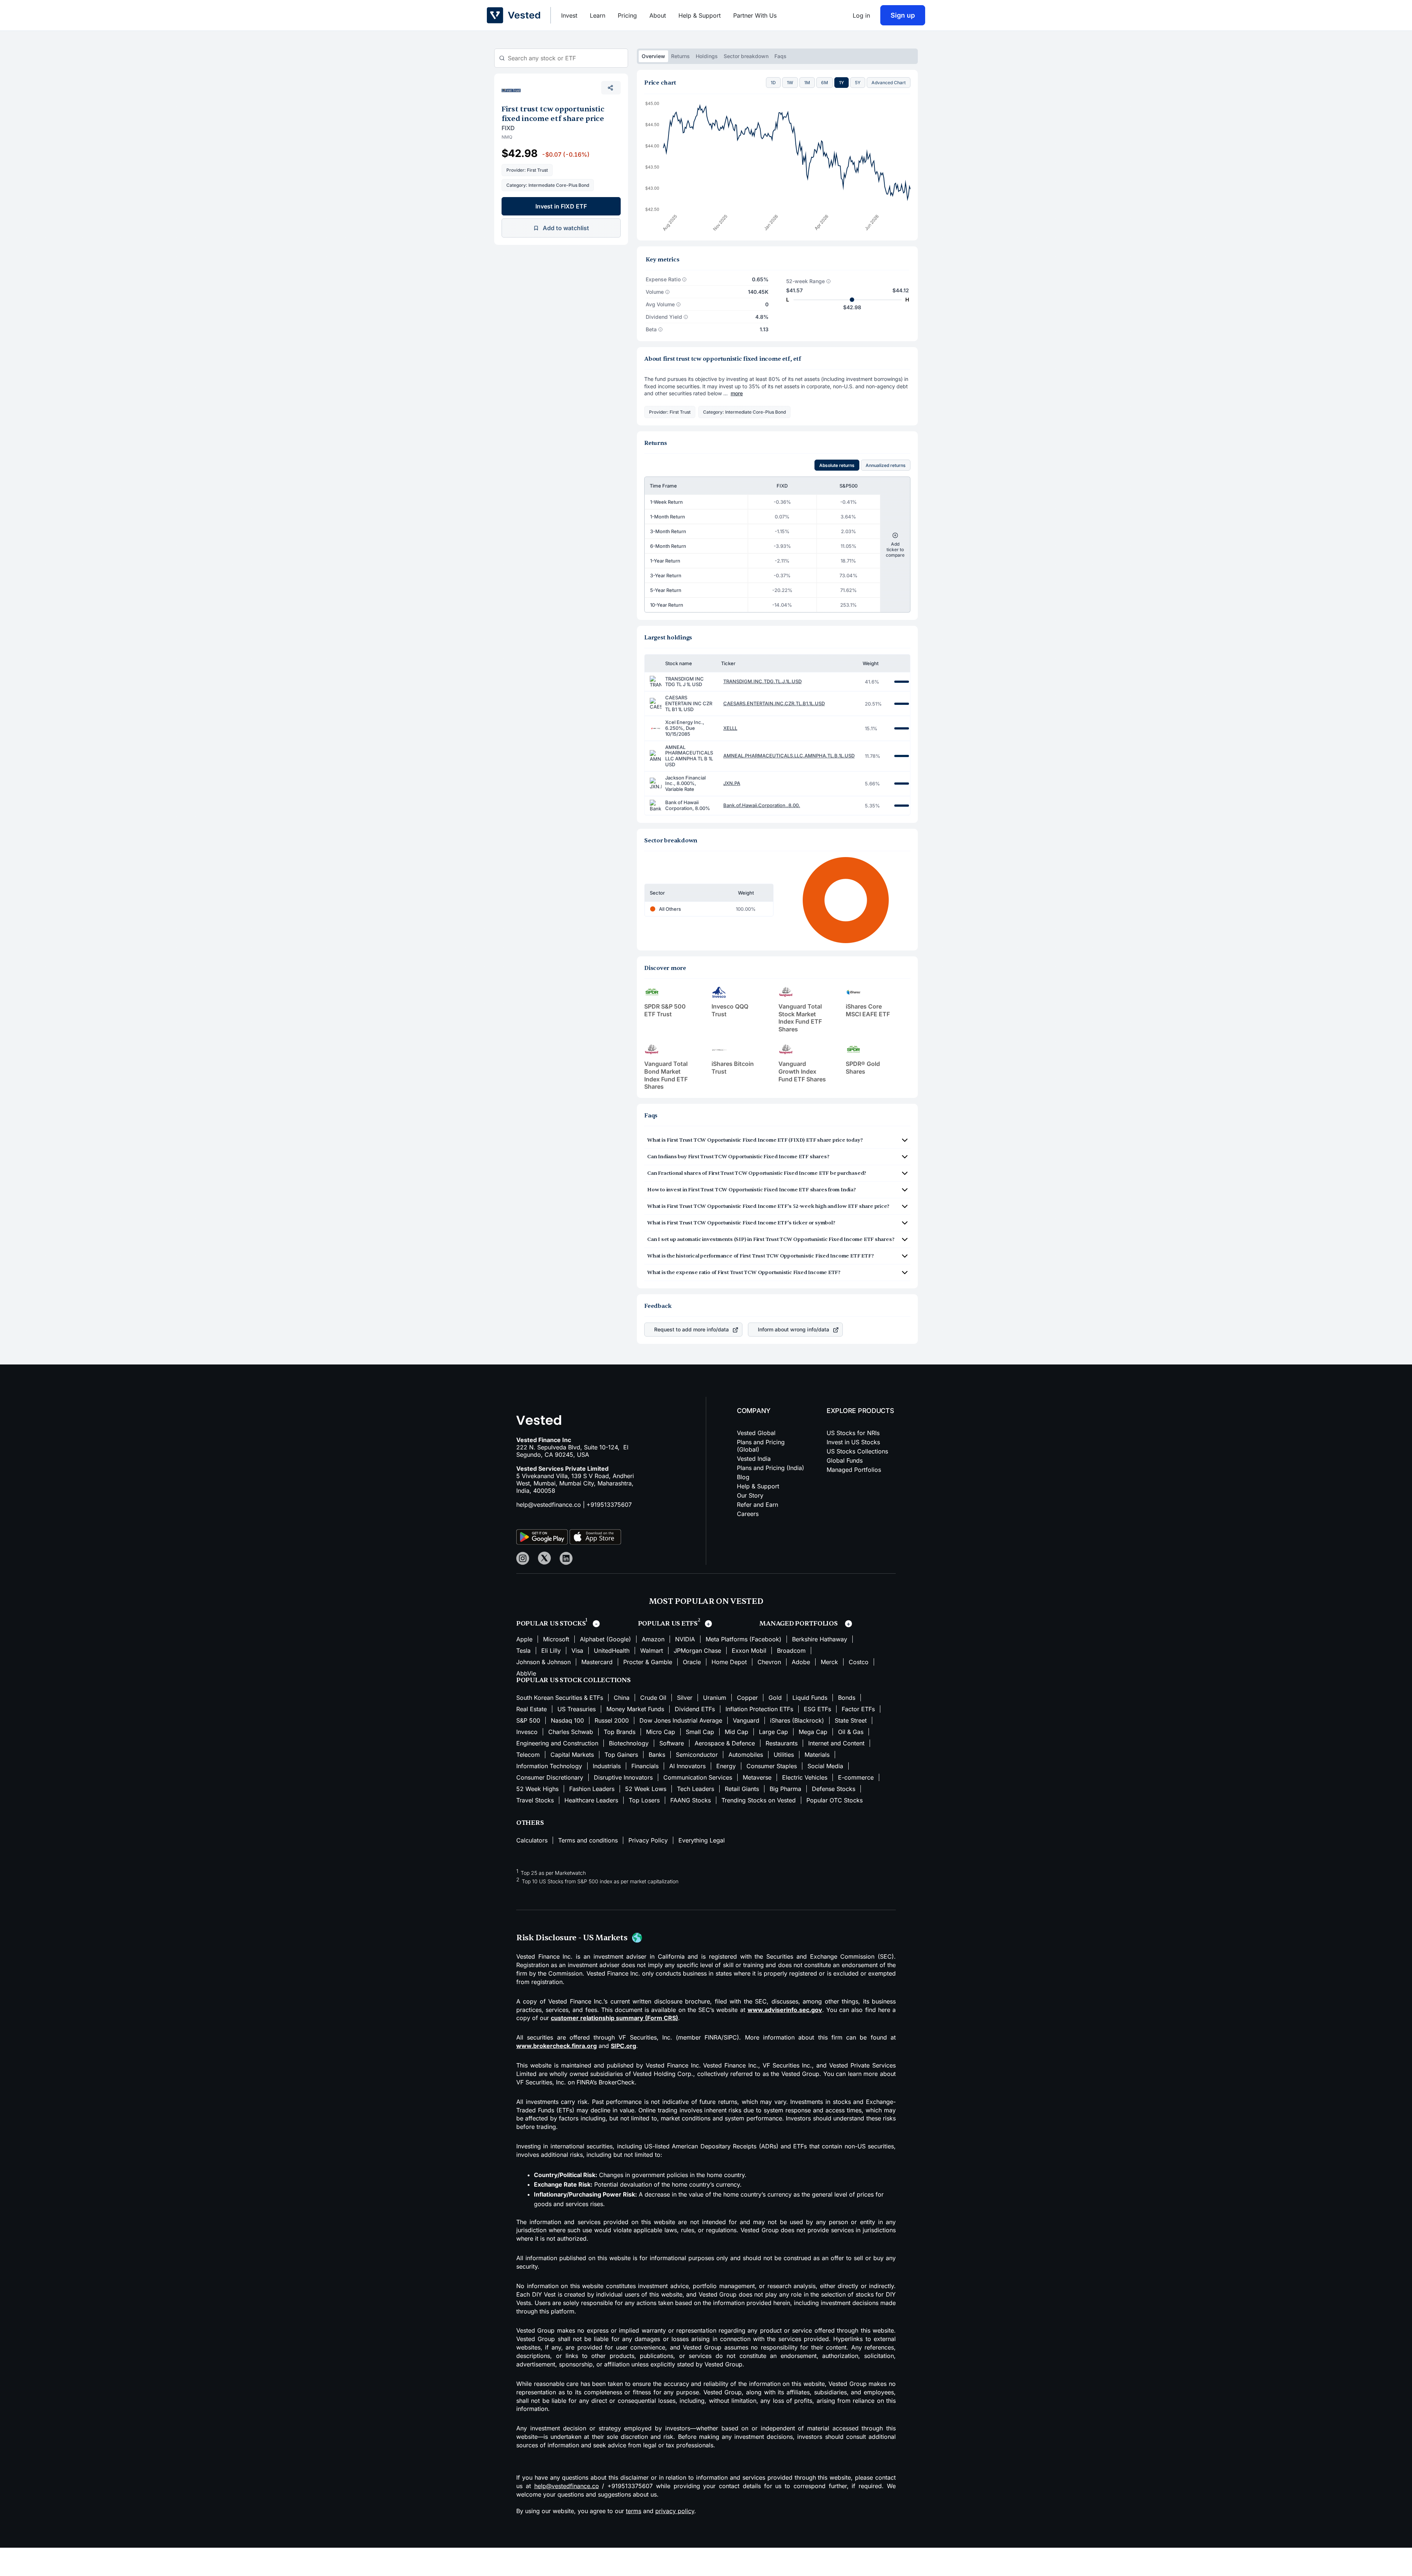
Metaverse (757, 1777)
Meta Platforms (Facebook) (744, 1639)
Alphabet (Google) (605, 1639)
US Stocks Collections (857, 1451)
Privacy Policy (648, 1840)
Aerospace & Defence (725, 1743)
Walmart (652, 1651)
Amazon (653, 1639)
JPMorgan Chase (697, 1651)
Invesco (527, 1732)
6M (825, 83)
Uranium (715, 1698)
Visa (577, 1651)
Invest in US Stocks (853, 1442)
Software (672, 1743)
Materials (817, 1755)
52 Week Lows (646, 1789)
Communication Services (698, 1777)
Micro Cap (661, 1732)
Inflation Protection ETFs (759, 1709)
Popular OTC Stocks (835, 1800)
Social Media (825, 1766)
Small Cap (700, 1732)
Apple (524, 1639)
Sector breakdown (746, 56)
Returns (680, 56)
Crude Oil (653, 1698)
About (658, 15)
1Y (842, 83)
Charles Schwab (571, 1732)
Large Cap (773, 1732)
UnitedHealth (612, 1651)
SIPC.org (623, 2046)
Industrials (607, 1766)
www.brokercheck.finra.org (557, 2046)
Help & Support (700, 15)
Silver (685, 1698)
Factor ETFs (858, 1709)
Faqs (780, 56)
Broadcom (791, 1651)
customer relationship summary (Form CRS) (614, 2018)
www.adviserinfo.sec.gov (785, 2010)
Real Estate (532, 1709)
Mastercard (597, 1662)
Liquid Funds (810, 1698)
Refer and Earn (757, 1505)
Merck (829, 1662)
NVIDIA (685, 1639)
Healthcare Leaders (591, 1800)
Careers (748, 1514)
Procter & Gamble (648, 1662)
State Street (851, 1720)
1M (807, 83)
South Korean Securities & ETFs (560, 1698)
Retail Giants (742, 1789)
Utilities (784, 1755)
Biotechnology (629, 1743)
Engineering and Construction (557, 1743)
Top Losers (644, 1800)
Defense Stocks (834, 1789)
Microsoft (556, 1639)
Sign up (903, 15)
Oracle (692, 1662)
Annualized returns (886, 465)
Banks (657, 1755)
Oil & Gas (851, 1732)
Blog (743, 1477)
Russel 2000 (612, 1720)
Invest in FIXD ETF (561, 206)
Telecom (528, 1755)
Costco (859, 1662)
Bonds (847, 1698)
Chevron (769, 1662)
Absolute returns (837, 465)
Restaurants (782, 1743)
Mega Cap (813, 1732)
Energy (726, 1766)
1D (773, 83)
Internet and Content (836, 1743)
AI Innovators (687, 1766)
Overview (653, 56)
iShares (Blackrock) (797, 1720)
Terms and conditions (588, 1840)
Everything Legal (702, 1840)
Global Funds (845, 1460)
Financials (645, 1766)
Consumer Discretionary (550, 1777)
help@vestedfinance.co (549, 1505)
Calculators (532, 1840)
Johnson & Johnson (543, 1662)
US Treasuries (577, 1709)
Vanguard (746, 1720)
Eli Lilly (551, 1651)
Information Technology (549, 1766)
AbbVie (526, 1673)
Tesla (523, 1651)
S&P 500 (528, 1720)
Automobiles (746, 1755)
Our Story (750, 1495)
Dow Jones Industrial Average (681, 1720)
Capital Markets (572, 1755)
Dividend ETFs (695, 1709)
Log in (861, 15)
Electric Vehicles (805, 1777)
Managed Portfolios (854, 1470)
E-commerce (856, 1777)
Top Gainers (621, 1755)
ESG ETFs (817, 1709)
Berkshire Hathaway (820, 1639)
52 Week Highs (537, 1789)
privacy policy (675, 2511)
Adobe (801, 1662)
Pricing (627, 15)
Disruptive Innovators (623, 1777)
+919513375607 (609, 1505)
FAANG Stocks (691, 1800)
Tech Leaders (696, 1789)
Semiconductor (697, 1755)
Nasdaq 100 (567, 1720)
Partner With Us (755, 15)
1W (790, 83)
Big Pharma (785, 1789)
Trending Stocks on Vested (759, 1800)
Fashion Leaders (592, 1789)
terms (634, 2511)
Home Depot (729, 1662)
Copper (747, 1698)
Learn (598, 15)
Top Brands (620, 1732)
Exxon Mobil (749, 1651)
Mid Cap (737, 1732)
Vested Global (756, 1433)
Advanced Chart (889, 83)
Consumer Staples (772, 1766)
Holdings (707, 56)
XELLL (730, 728)
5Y (858, 83)
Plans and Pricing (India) (771, 1468)
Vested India (754, 1459)
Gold (775, 1698)
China (622, 1698)
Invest (569, 15)
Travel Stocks (535, 1800)
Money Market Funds (635, 1709)
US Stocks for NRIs (853, 1433)
